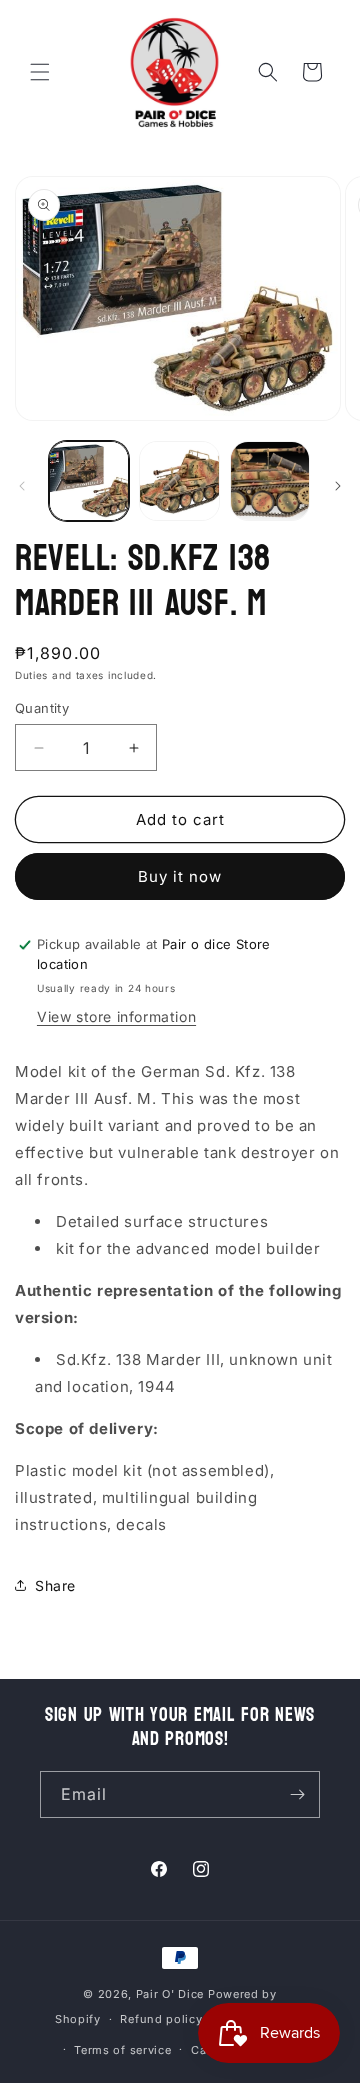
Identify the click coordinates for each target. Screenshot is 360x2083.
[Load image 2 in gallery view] (179, 481)
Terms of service (122, 2050)
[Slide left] (22, 486)
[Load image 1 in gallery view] (89, 481)
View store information (116, 1016)
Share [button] (55, 1585)
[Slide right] (338, 486)
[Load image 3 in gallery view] (270, 481)
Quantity (42, 708)
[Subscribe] (297, 1794)
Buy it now (180, 876)
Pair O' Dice (170, 1994)
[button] (40, 72)
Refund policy (161, 2019)
